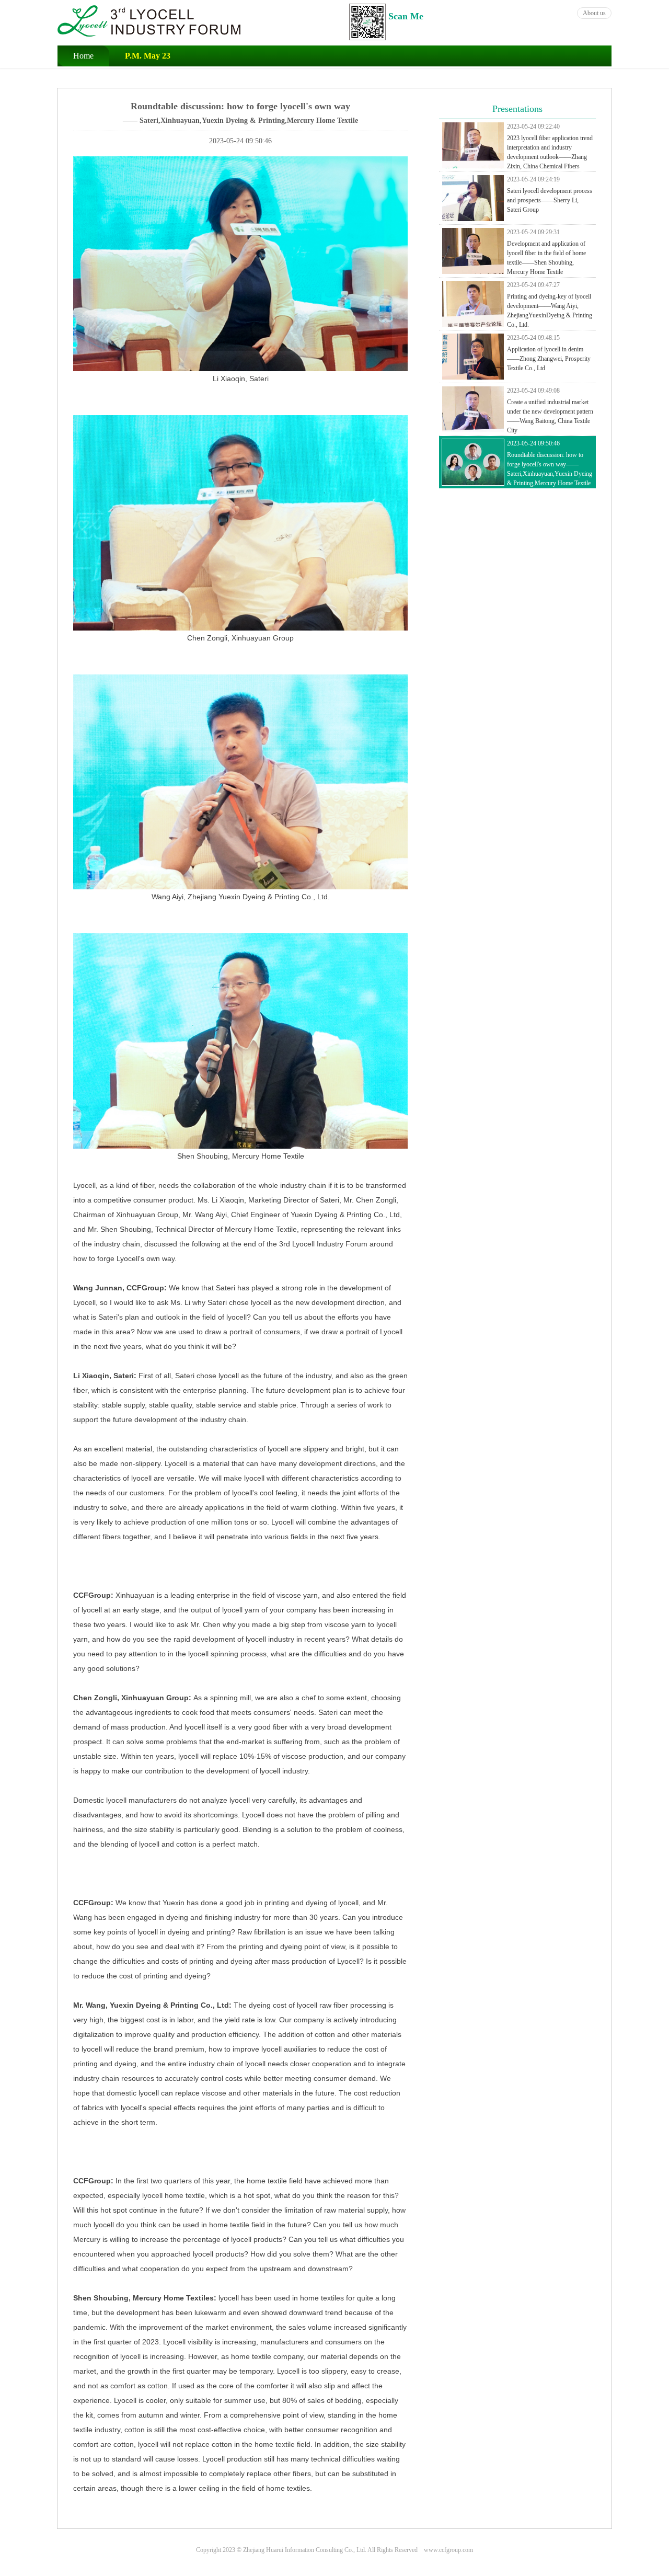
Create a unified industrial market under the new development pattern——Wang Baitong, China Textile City (550, 410)
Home (83, 56)
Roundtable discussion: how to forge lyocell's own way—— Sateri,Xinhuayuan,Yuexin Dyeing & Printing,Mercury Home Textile (550, 463)
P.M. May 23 (148, 56)
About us (594, 13)
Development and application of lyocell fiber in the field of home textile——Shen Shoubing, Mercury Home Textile (546, 252)
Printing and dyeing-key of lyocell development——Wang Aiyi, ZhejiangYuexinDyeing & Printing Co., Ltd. (550, 305)
